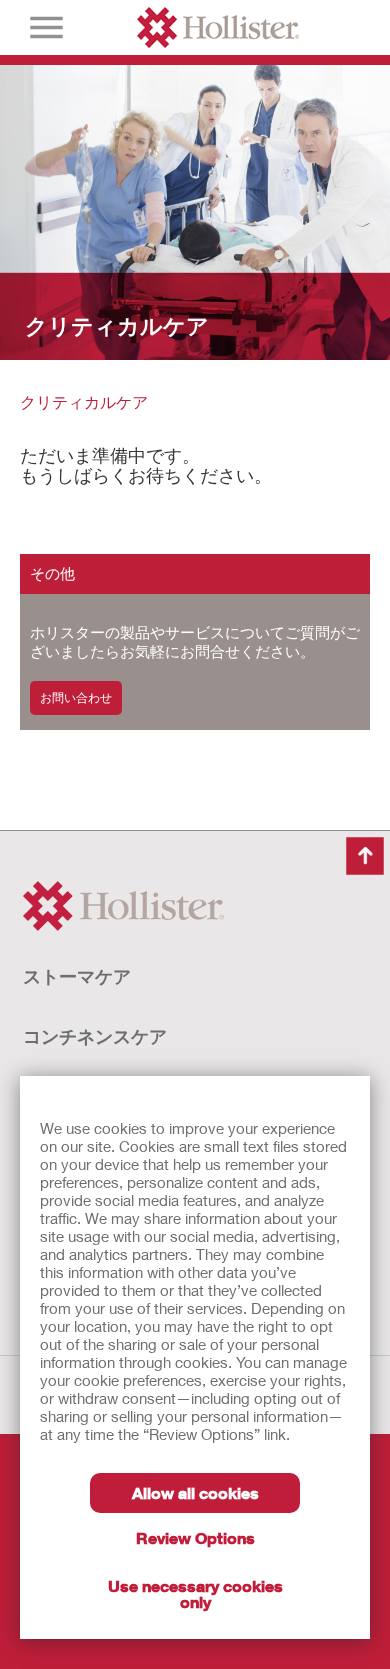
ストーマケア (77, 976)
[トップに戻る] (365, 856)
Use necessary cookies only (195, 1593)
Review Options (195, 1537)
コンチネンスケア (95, 1036)
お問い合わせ (76, 697)
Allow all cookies (195, 1492)
